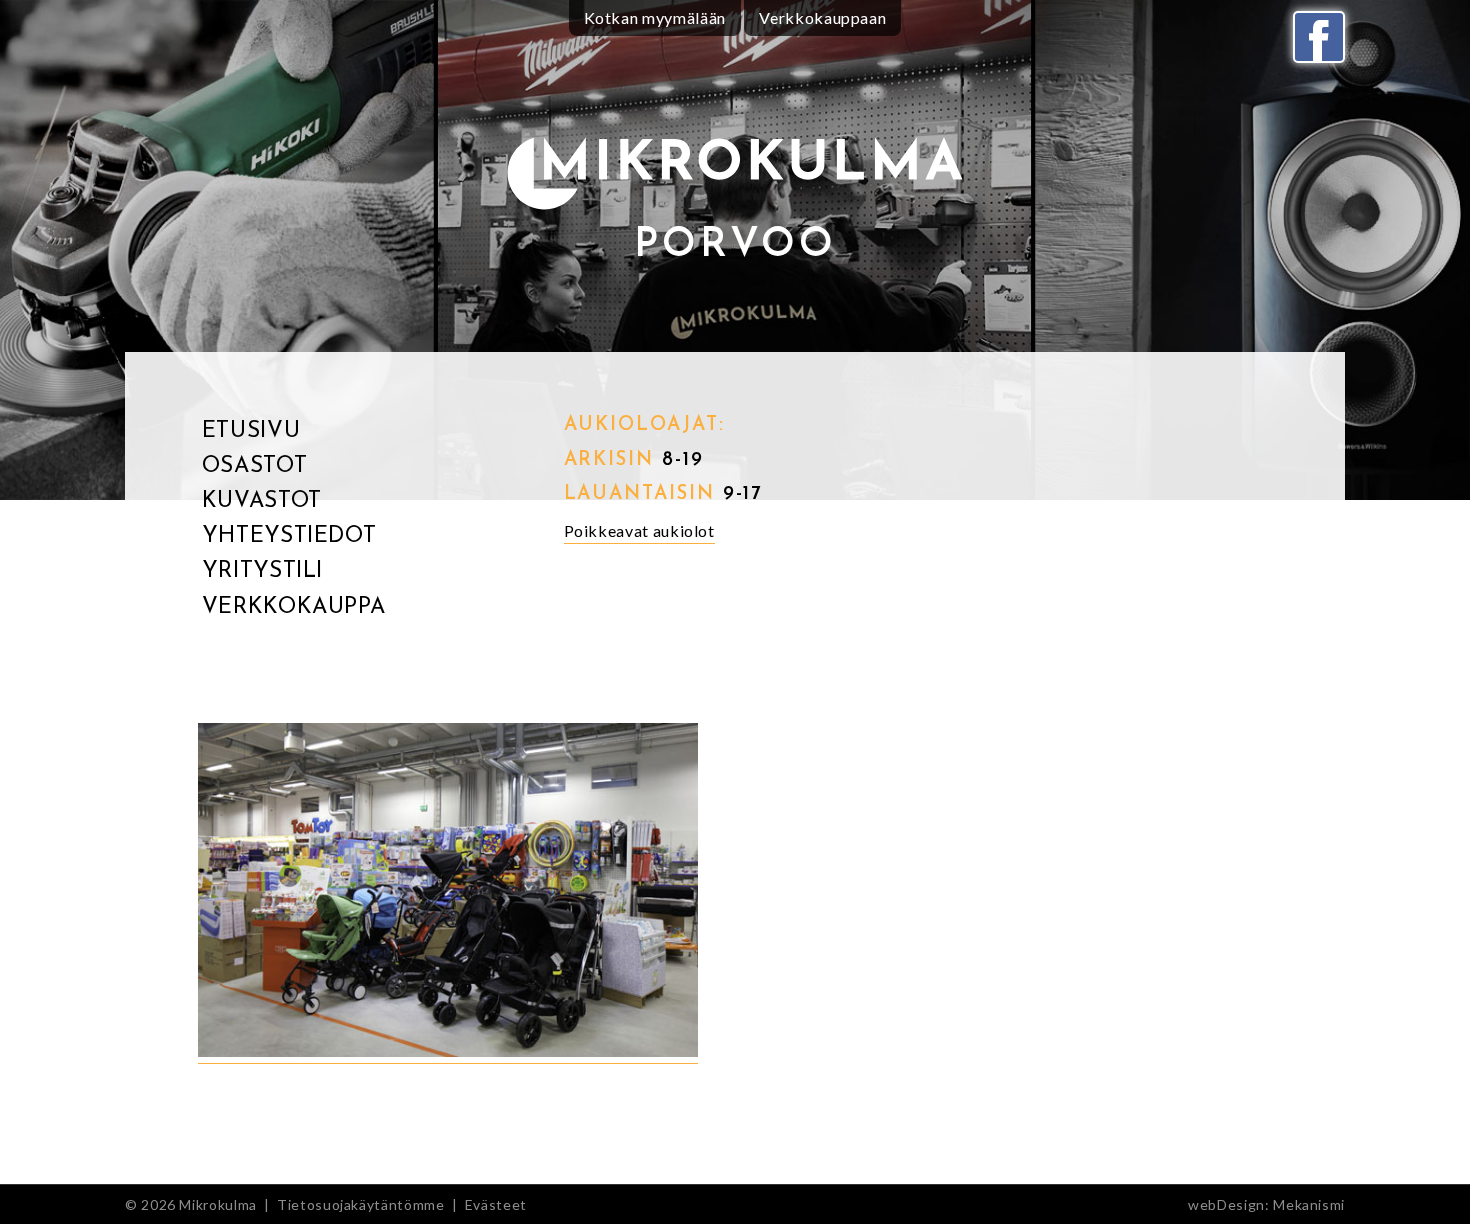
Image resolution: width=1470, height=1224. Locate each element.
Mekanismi (1309, 1204)
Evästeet (496, 1204)
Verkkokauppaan (822, 17)
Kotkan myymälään (655, 17)
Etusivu (251, 431)
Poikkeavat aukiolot (639, 530)
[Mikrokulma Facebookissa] (1319, 37)
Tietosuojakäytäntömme (360, 1204)
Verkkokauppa (294, 607)
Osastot (254, 466)
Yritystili (262, 571)
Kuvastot (262, 501)
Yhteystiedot (289, 536)
